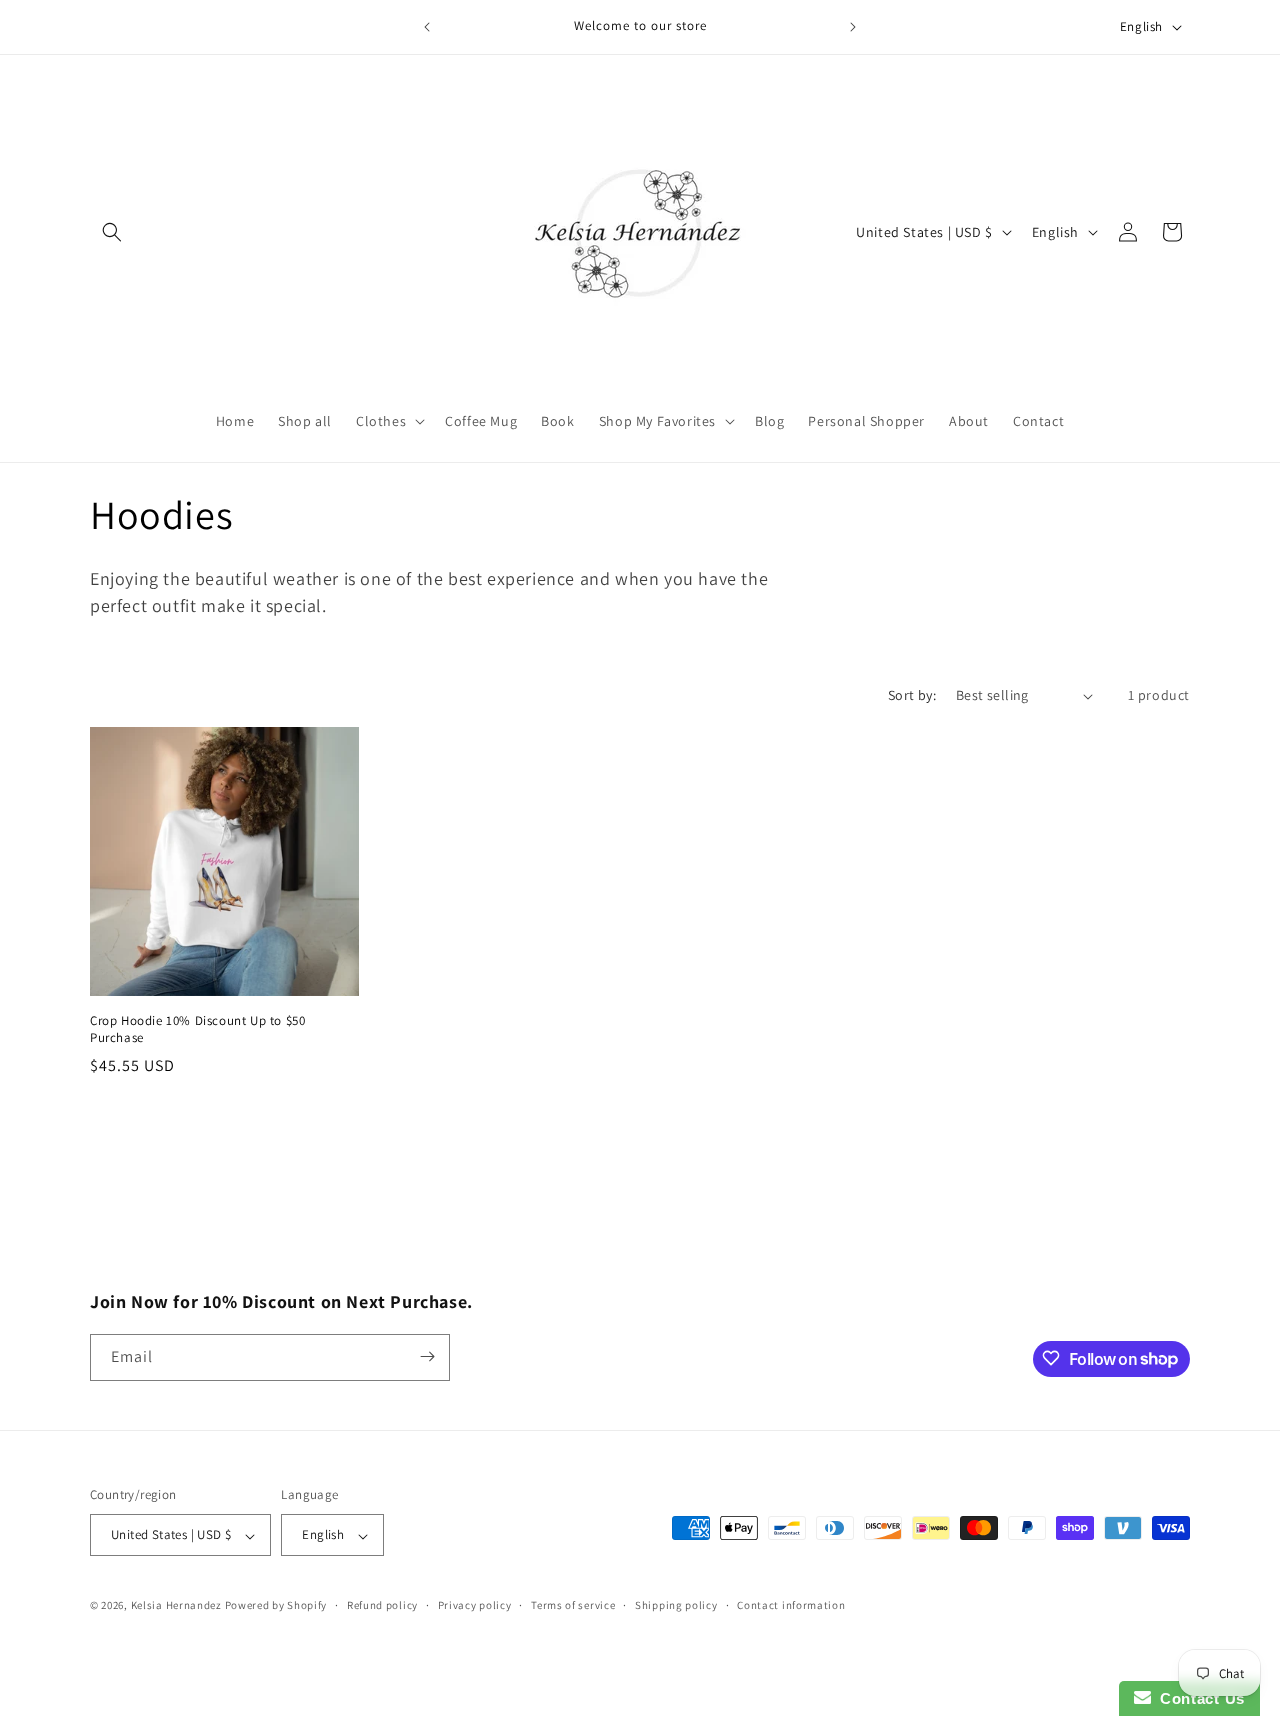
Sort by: (912, 695)
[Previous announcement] (427, 27)
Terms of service (573, 1605)
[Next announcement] (853, 27)
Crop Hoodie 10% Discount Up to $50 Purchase (197, 1029)
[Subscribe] (427, 1356)
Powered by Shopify (276, 1606)
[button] (112, 232)
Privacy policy (475, 1605)
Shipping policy (676, 1605)
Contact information (791, 1605)
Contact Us (1198, 1698)
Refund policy (382, 1605)
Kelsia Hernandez (176, 1606)
